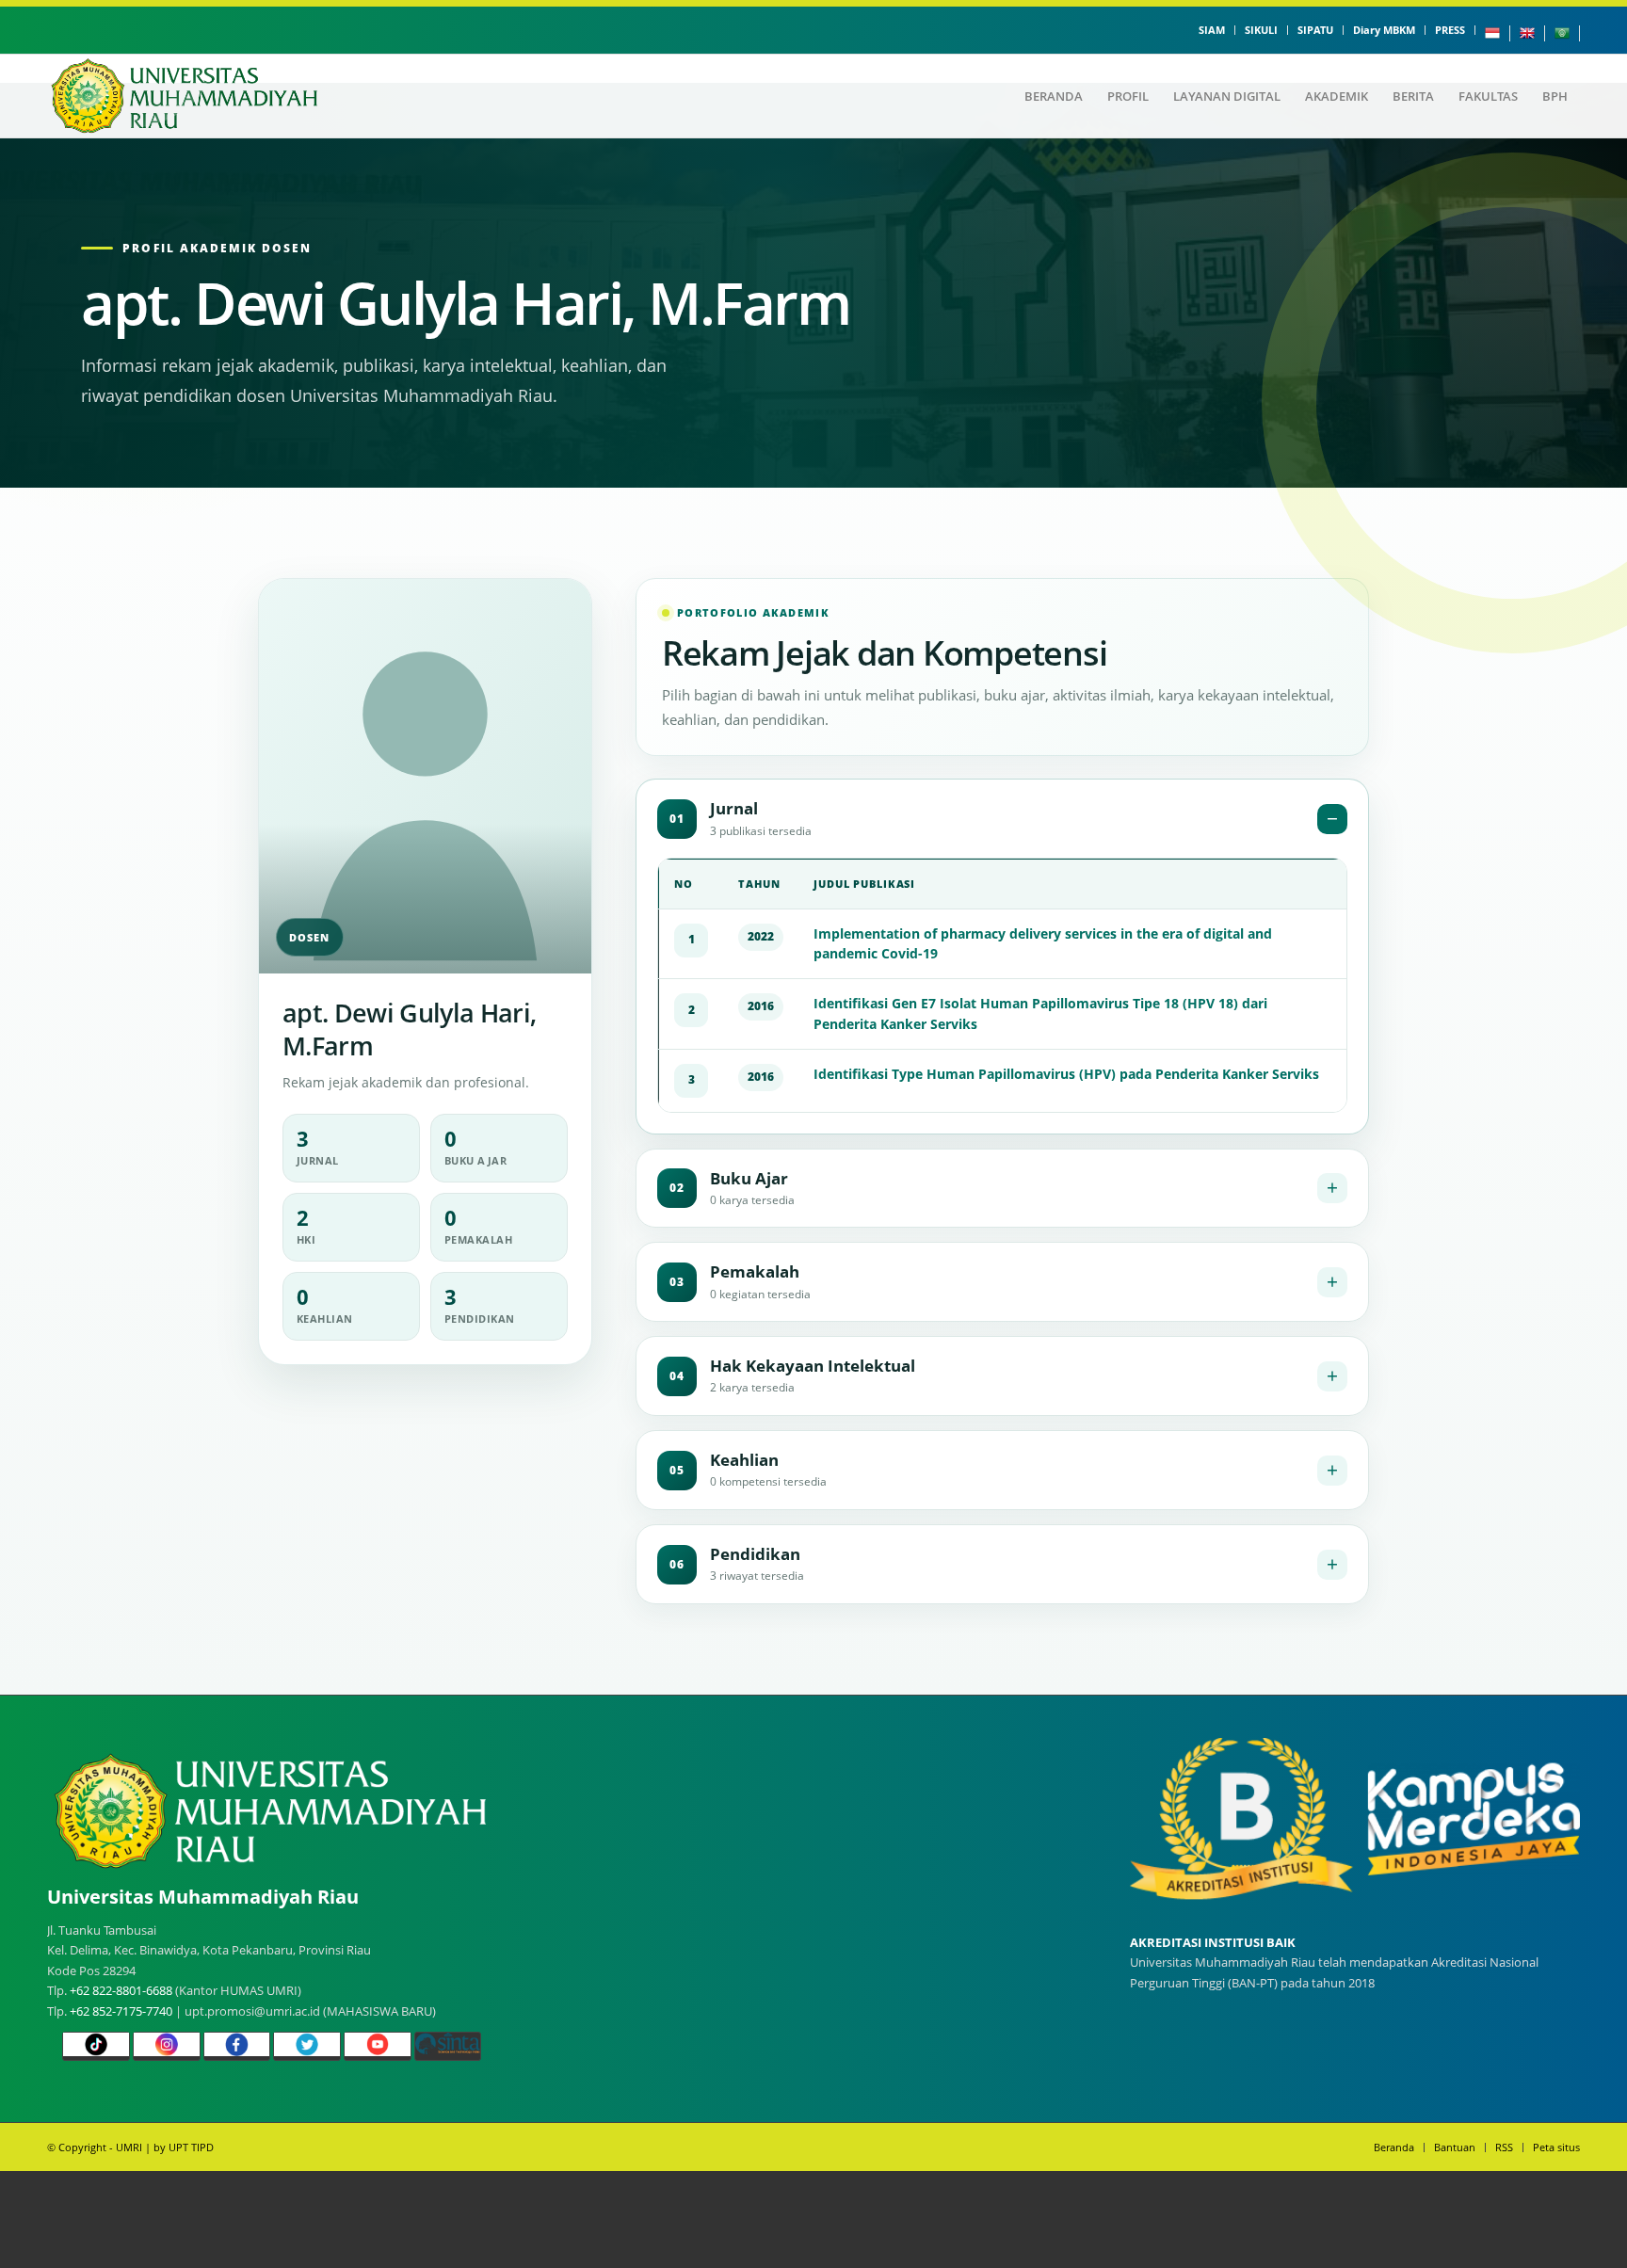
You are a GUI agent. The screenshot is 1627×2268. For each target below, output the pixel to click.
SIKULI (1261, 30)
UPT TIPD (191, 2147)
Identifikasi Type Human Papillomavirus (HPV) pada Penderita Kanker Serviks (1066, 1074)
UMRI (129, 2147)
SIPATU (1315, 30)
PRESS (1450, 30)
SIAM (1212, 30)
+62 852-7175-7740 (121, 2011)
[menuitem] (1212, 30)
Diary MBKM (1384, 30)
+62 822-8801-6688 (121, 1990)
